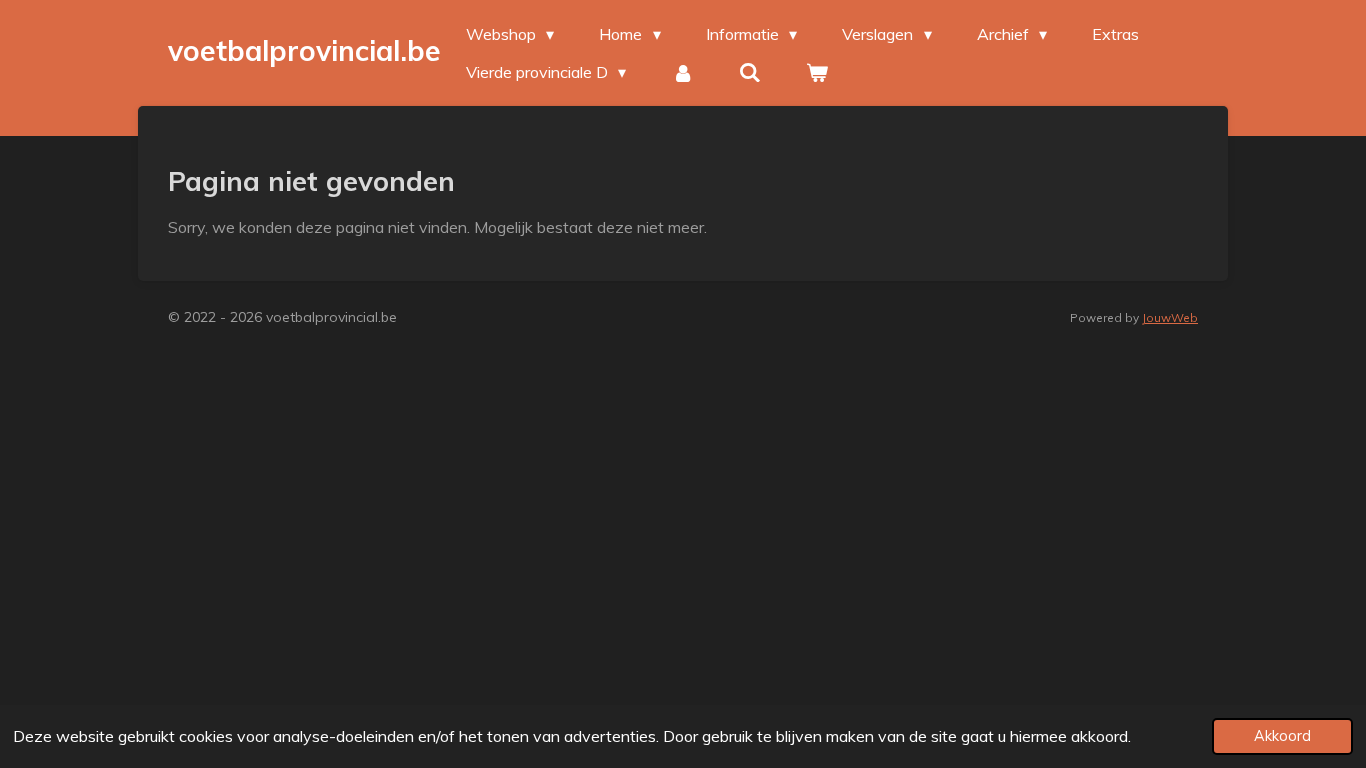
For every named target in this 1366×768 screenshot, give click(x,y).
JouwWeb (1170, 317)
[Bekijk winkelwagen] (817, 72)
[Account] (682, 72)
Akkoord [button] (1282, 736)
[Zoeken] (750, 72)
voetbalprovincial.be (304, 50)
